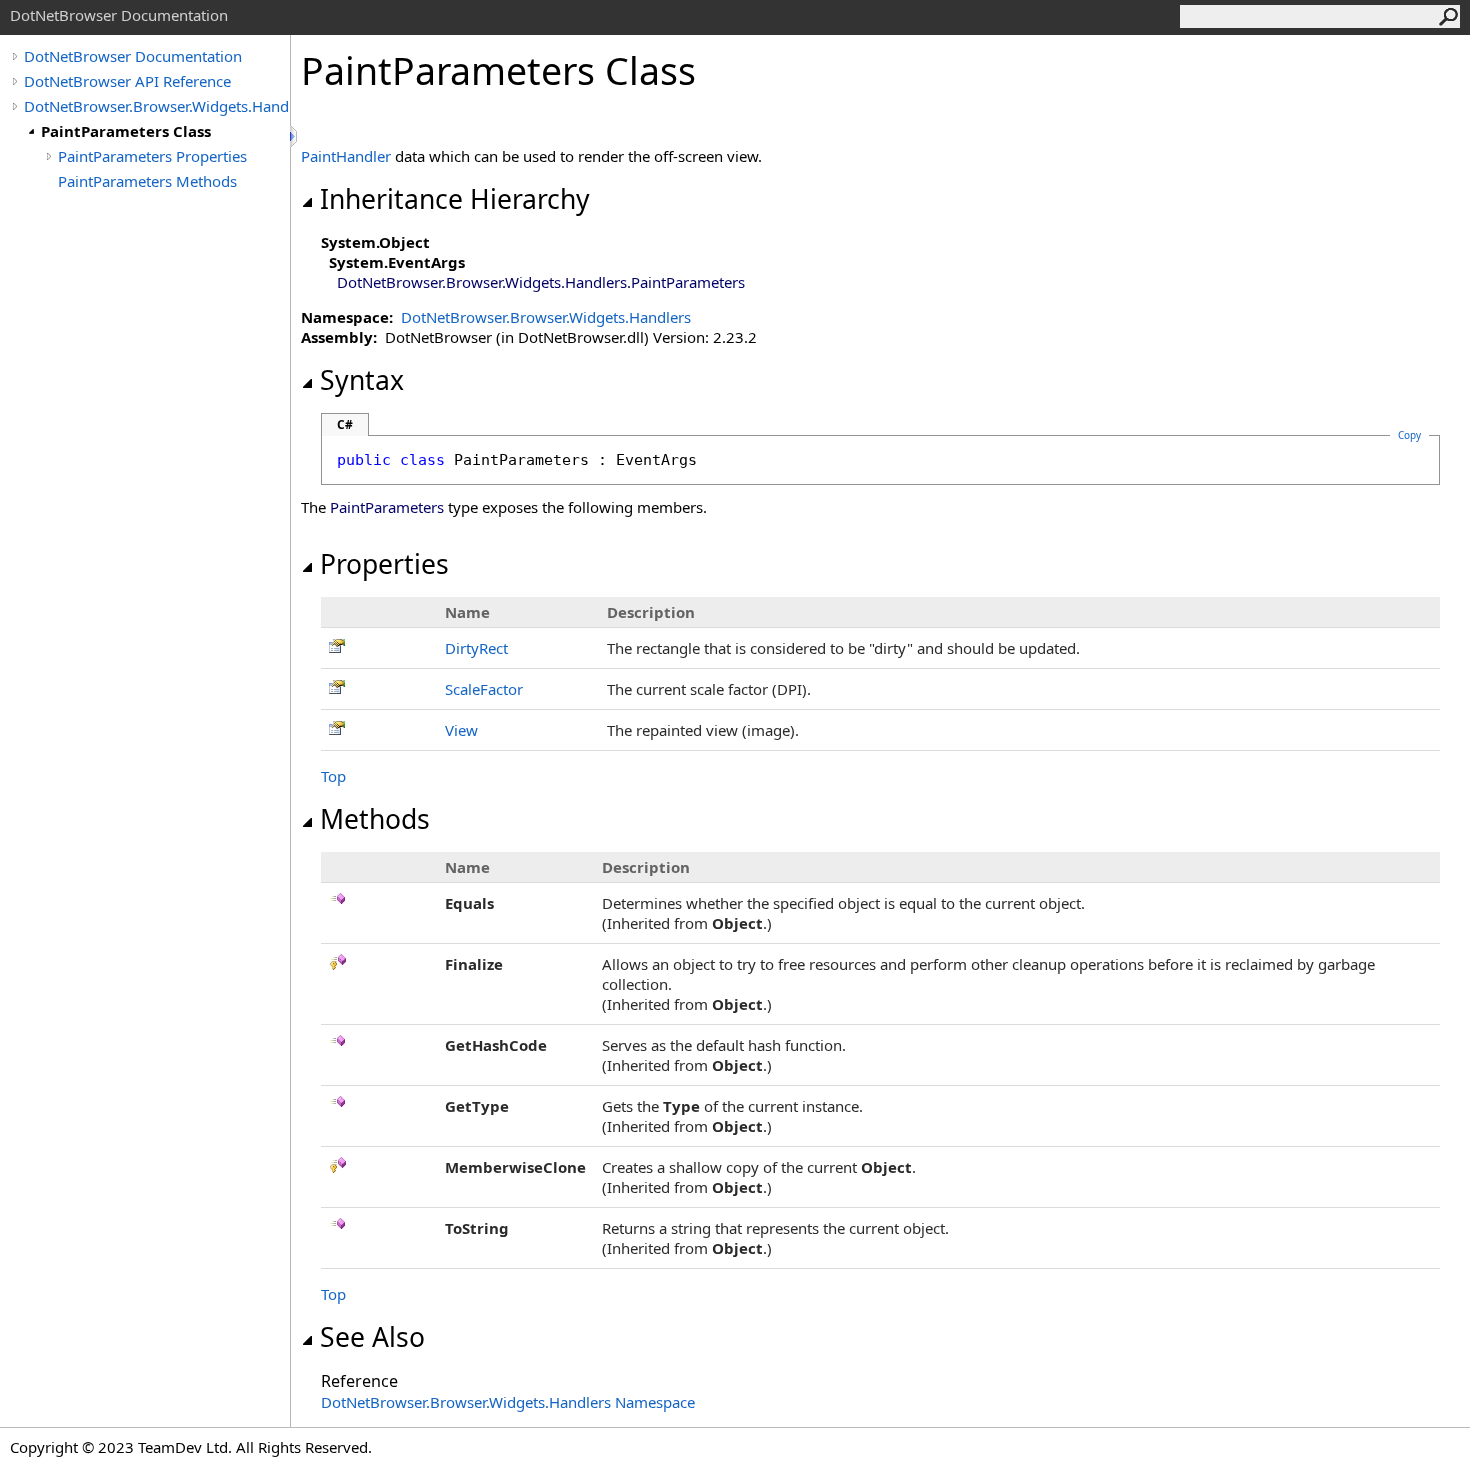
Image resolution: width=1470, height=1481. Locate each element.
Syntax (362, 380)
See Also (372, 1337)
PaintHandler (346, 156)
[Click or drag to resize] (295, 136)
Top (333, 776)
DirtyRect (476, 648)
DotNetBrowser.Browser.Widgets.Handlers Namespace (508, 1402)
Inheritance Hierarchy (455, 199)
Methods (375, 819)
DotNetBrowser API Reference (127, 81)
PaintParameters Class (126, 131)
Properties (384, 564)
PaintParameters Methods (147, 181)
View (461, 730)
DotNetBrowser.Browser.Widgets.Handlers (157, 106)
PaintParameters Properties (152, 156)
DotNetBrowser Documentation (133, 56)
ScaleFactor (484, 689)
